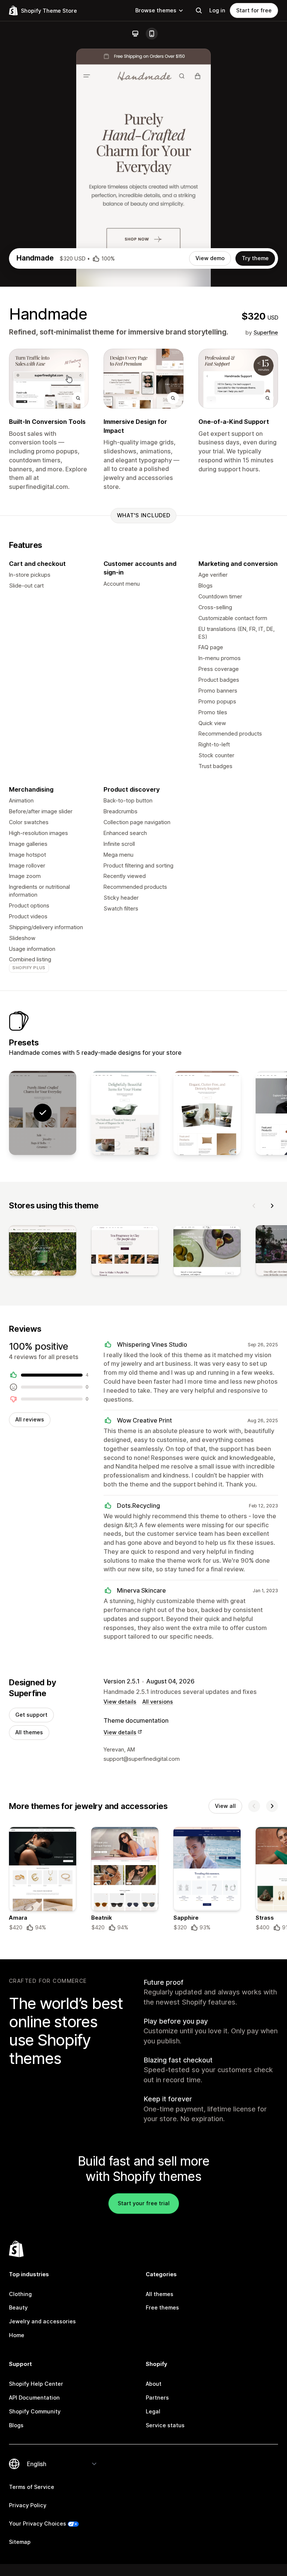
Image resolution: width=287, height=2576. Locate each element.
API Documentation (34, 2398)
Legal (153, 2411)
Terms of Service (32, 2487)
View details (120, 1702)
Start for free (254, 10)
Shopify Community (35, 2411)
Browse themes (156, 10)
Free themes (162, 2307)
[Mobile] (152, 34)
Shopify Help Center (36, 2384)
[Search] (199, 10)
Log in (217, 10)
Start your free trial (144, 2203)
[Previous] (254, 1206)
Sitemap (20, 2542)
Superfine (266, 332)
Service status (165, 2425)
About (154, 2384)
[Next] (272, 1206)
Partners (157, 2398)
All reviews (30, 1419)
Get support (31, 1715)
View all (225, 1806)
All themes (29, 1732)
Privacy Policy (28, 2505)
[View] (43, 1252)
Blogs (16, 2425)
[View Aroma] (207, 1113)
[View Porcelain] (125, 1113)
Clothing (20, 2294)
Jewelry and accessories (42, 2321)
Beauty (18, 2307)
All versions (158, 1702)
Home (17, 2335)
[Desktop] (135, 34)
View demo (210, 258)
